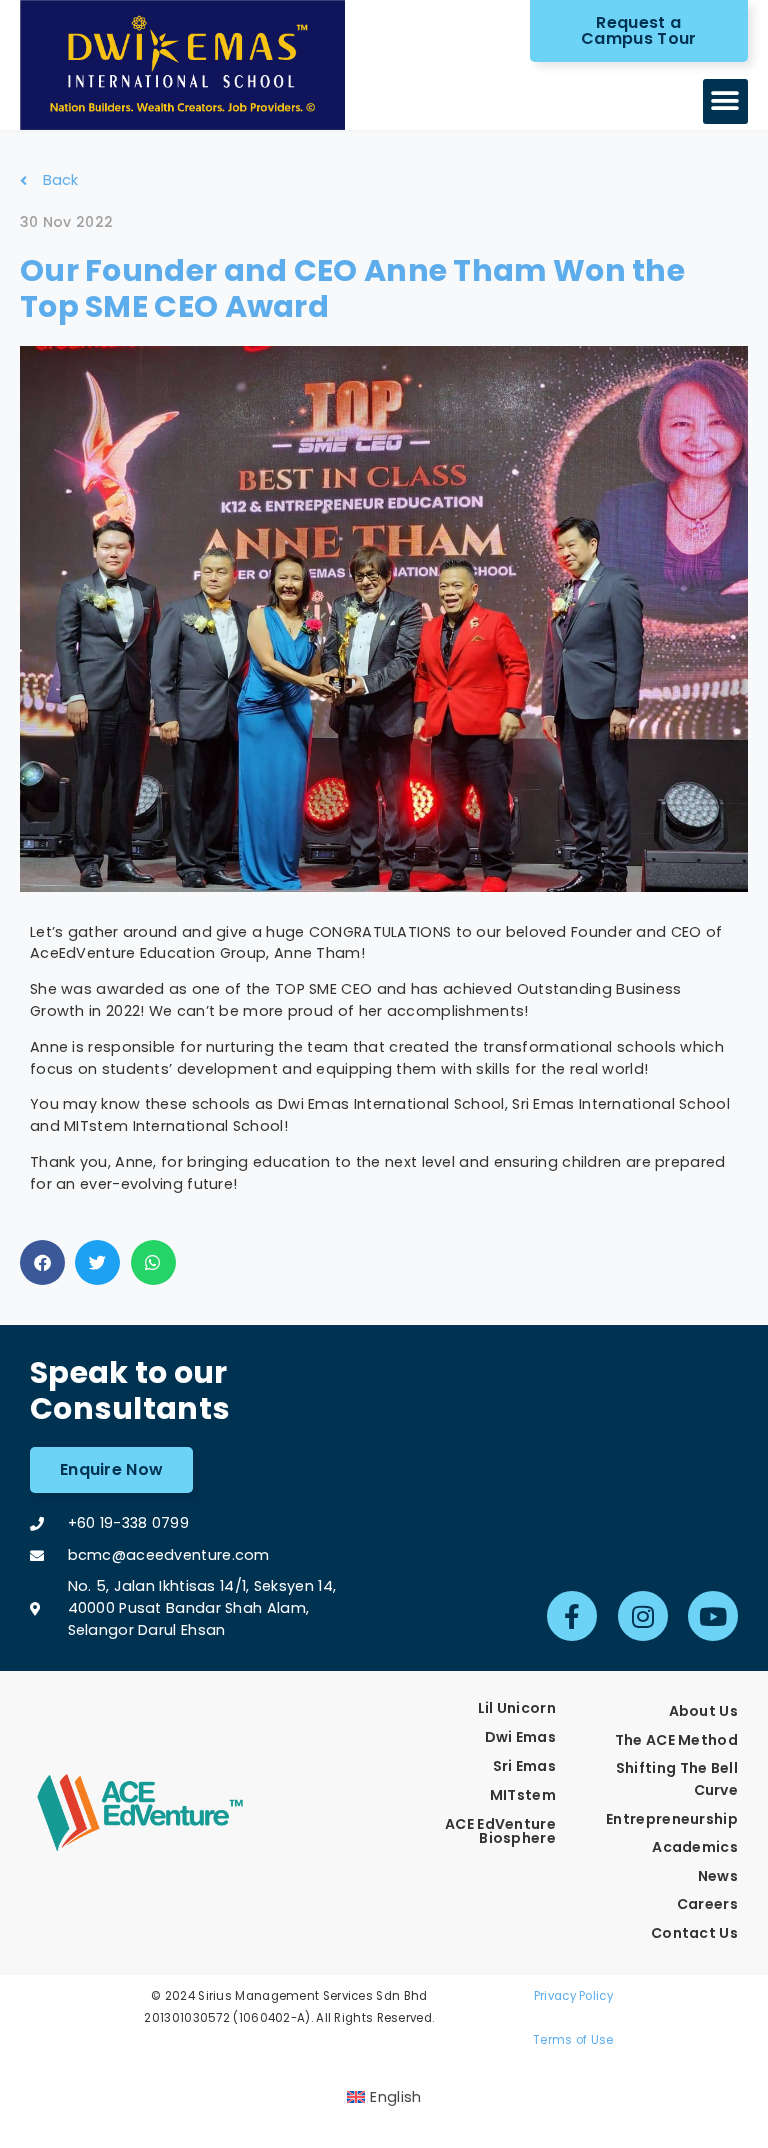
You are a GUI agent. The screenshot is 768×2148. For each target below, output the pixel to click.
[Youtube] (713, 1616)
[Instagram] (643, 1616)
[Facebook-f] (572, 1616)
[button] (725, 101)
